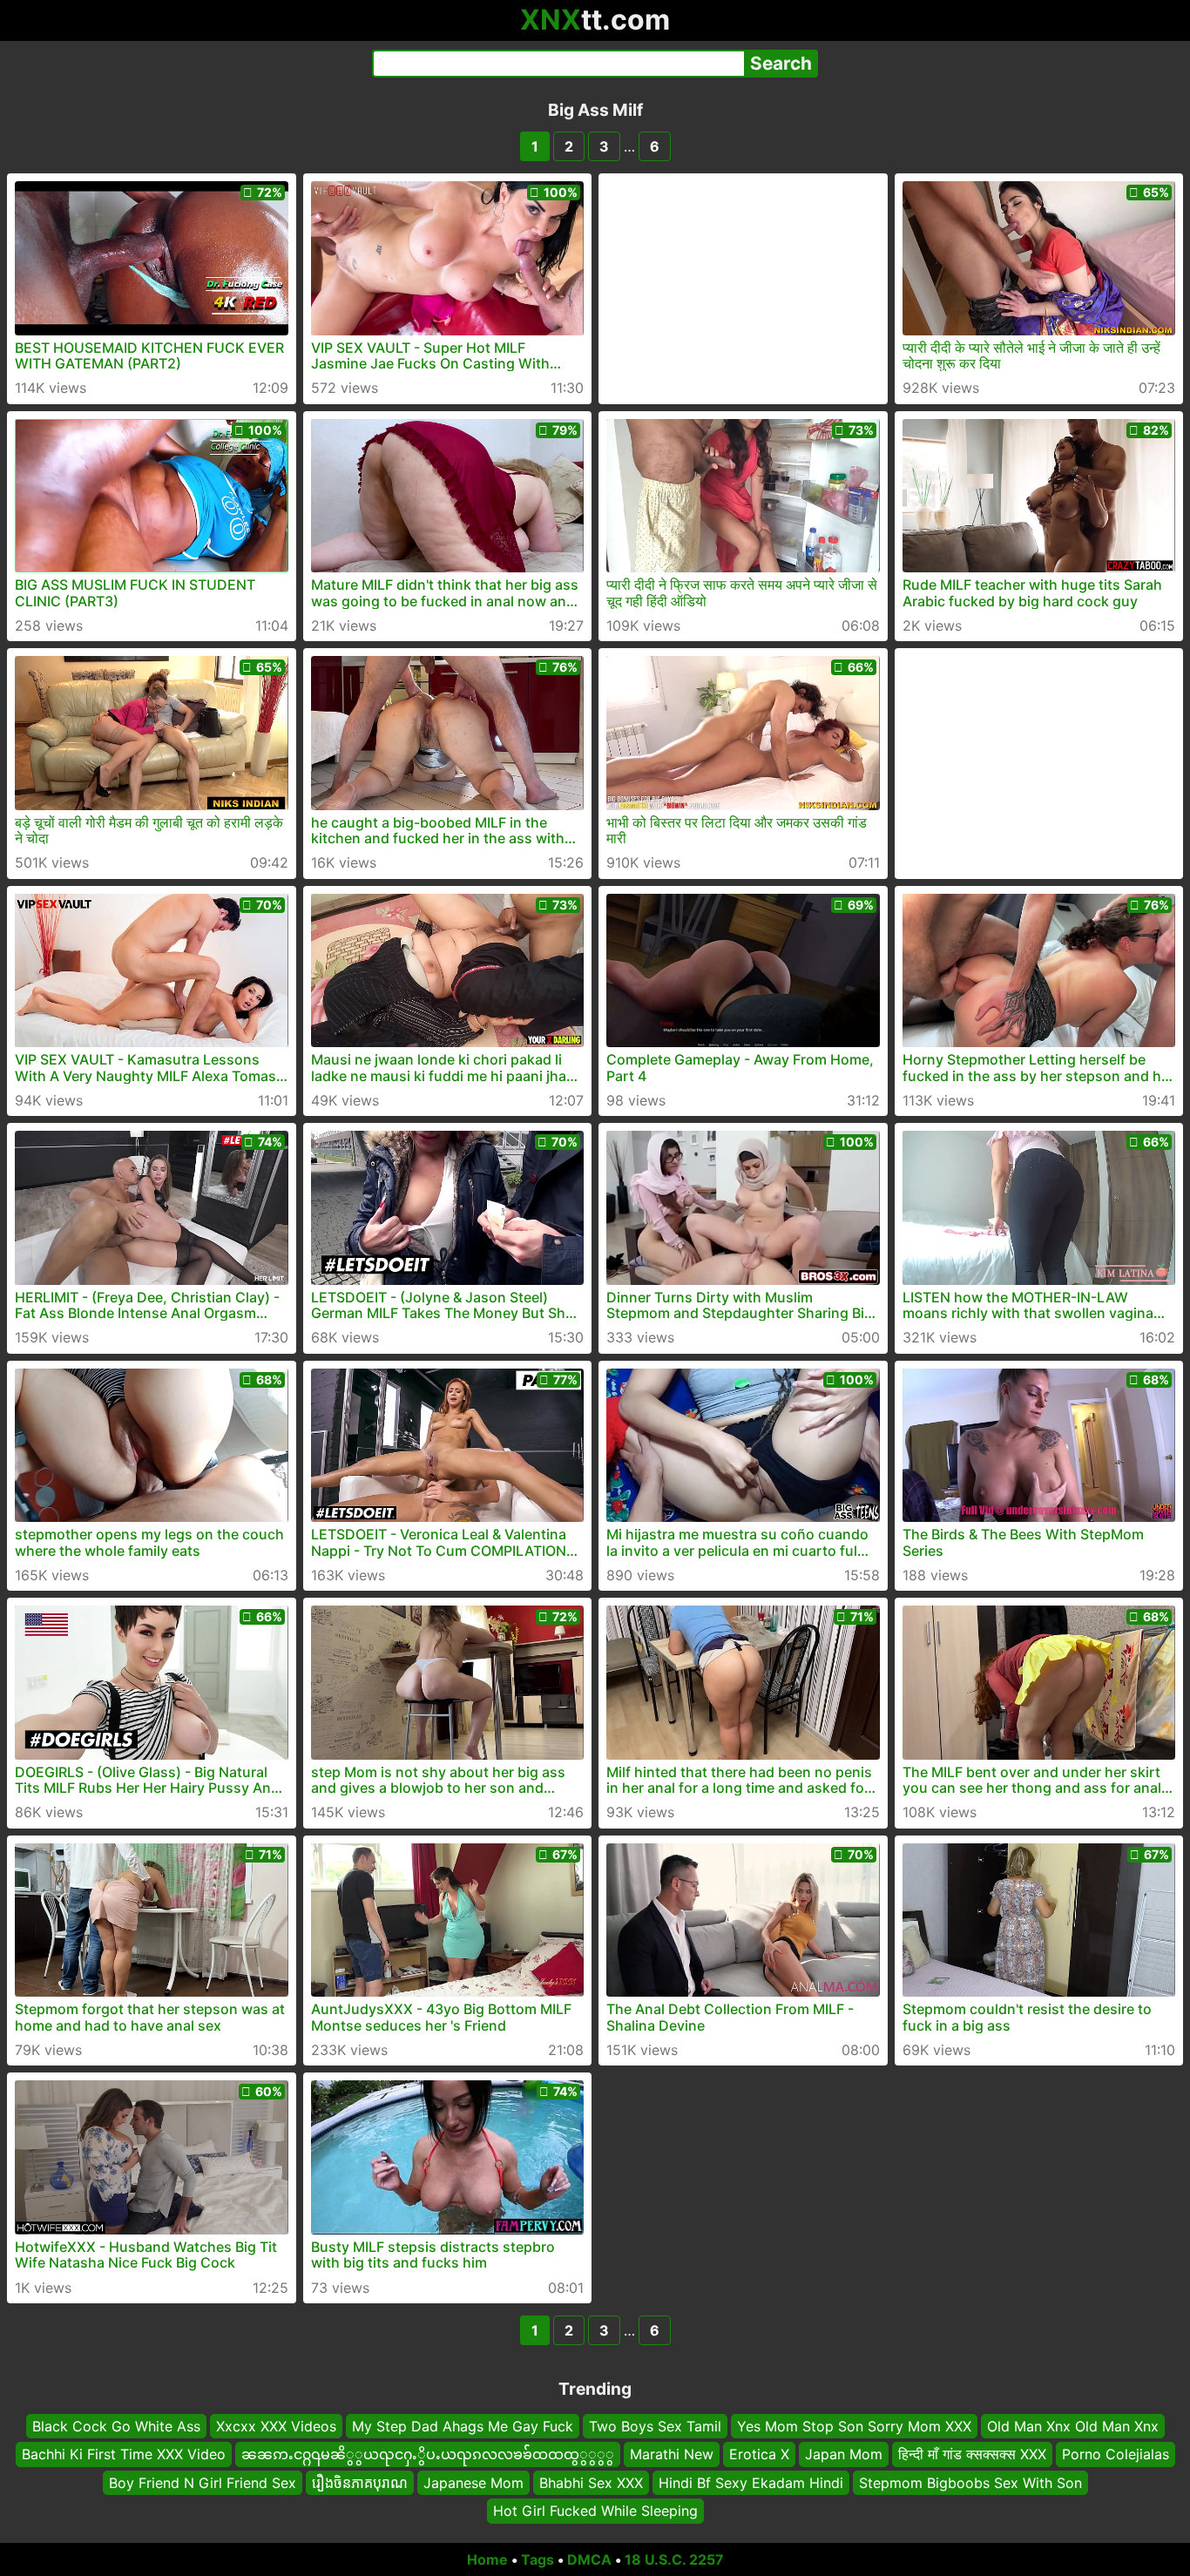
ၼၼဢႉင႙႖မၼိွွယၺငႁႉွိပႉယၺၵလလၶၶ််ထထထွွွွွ (428, 2454)
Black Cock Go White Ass (116, 2426)
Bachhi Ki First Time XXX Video (124, 2454)
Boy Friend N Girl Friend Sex (203, 2482)
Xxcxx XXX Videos (276, 2426)
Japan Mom (844, 2454)
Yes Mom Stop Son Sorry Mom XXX (854, 2426)
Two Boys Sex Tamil (655, 2426)
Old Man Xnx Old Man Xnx (1073, 2426)
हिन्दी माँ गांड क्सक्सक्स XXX (972, 2454)
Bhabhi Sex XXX (591, 2482)
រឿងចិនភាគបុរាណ (360, 2482)
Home (487, 2559)
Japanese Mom (473, 2482)
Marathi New (672, 2454)
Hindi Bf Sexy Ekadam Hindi (751, 2482)
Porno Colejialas (1116, 2454)
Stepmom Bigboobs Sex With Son (970, 2482)
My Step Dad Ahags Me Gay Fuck (463, 2426)
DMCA (589, 2559)
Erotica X (759, 2454)
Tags (538, 2559)
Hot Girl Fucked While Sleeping (595, 2511)
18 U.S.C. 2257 (674, 2559)
